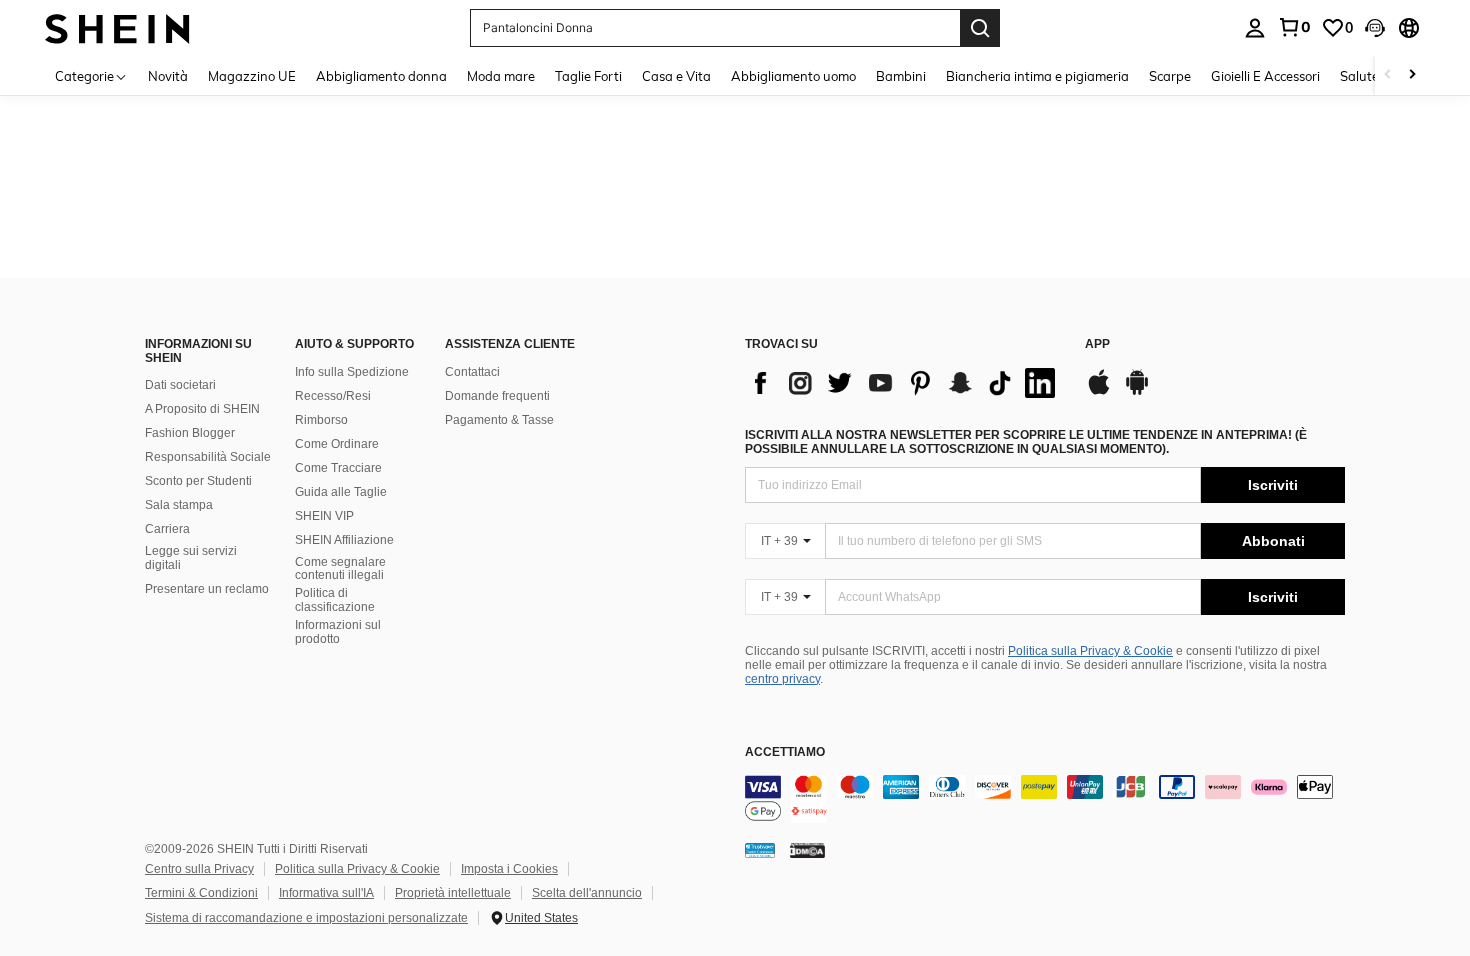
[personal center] (1255, 28)
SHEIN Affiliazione (344, 540)
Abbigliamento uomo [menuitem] (793, 76)
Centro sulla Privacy (199, 869)
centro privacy (782, 679)
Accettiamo (785, 752)
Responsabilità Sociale (208, 457)
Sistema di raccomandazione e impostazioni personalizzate (306, 918)
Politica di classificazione (335, 600)
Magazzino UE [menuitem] (252, 76)
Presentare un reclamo (207, 589)
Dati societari (180, 385)
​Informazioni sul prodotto (338, 632)
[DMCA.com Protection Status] (807, 850)
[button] (1375, 28)
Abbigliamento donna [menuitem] (381, 76)
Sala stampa (179, 505)
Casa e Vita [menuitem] (676, 76)
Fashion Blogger (190, 433)
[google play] (1137, 392)
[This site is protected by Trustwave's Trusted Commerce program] (760, 850)
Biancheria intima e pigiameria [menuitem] (1037, 76)
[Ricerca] (980, 28)
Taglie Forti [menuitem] (588, 76)
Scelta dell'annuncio (587, 893)
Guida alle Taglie (341, 492)
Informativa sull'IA (326, 893)
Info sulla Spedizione (352, 372)
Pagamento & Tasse (499, 420)
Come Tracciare (338, 468)
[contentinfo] (1045, 799)
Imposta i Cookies (509, 869)
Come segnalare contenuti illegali (340, 569)
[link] (1294, 27)
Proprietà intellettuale (453, 893)
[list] (905, 383)
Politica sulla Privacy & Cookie (1090, 651)
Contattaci (472, 372)
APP (1097, 344)
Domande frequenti (497, 396)
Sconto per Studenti (198, 481)
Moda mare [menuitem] (501, 76)
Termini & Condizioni (201, 893)
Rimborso (321, 420)
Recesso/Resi (333, 396)
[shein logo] (117, 27)
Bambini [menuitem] (901, 76)
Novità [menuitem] (168, 76)
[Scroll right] (1412, 75)
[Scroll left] (1388, 75)
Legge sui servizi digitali (191, 558)
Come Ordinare (337, 444)
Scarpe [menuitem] (1170, 76)
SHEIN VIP (324, 516)
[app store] (1099, 392)
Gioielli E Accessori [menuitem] (1265, 76)
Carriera (167, 529)
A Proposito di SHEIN (202, 409)
